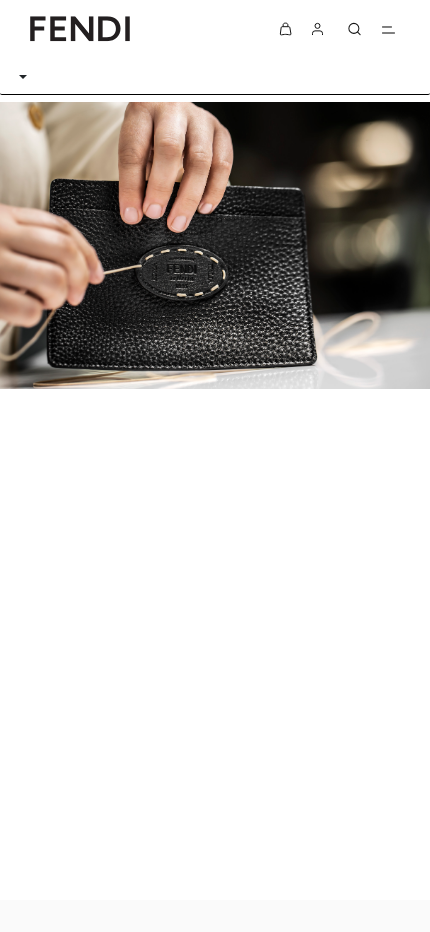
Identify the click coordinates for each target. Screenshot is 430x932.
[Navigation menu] (388, 29)
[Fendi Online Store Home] (80, 28)
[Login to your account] (318, 29)
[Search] (354, 29)
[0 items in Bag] (286, 29)
